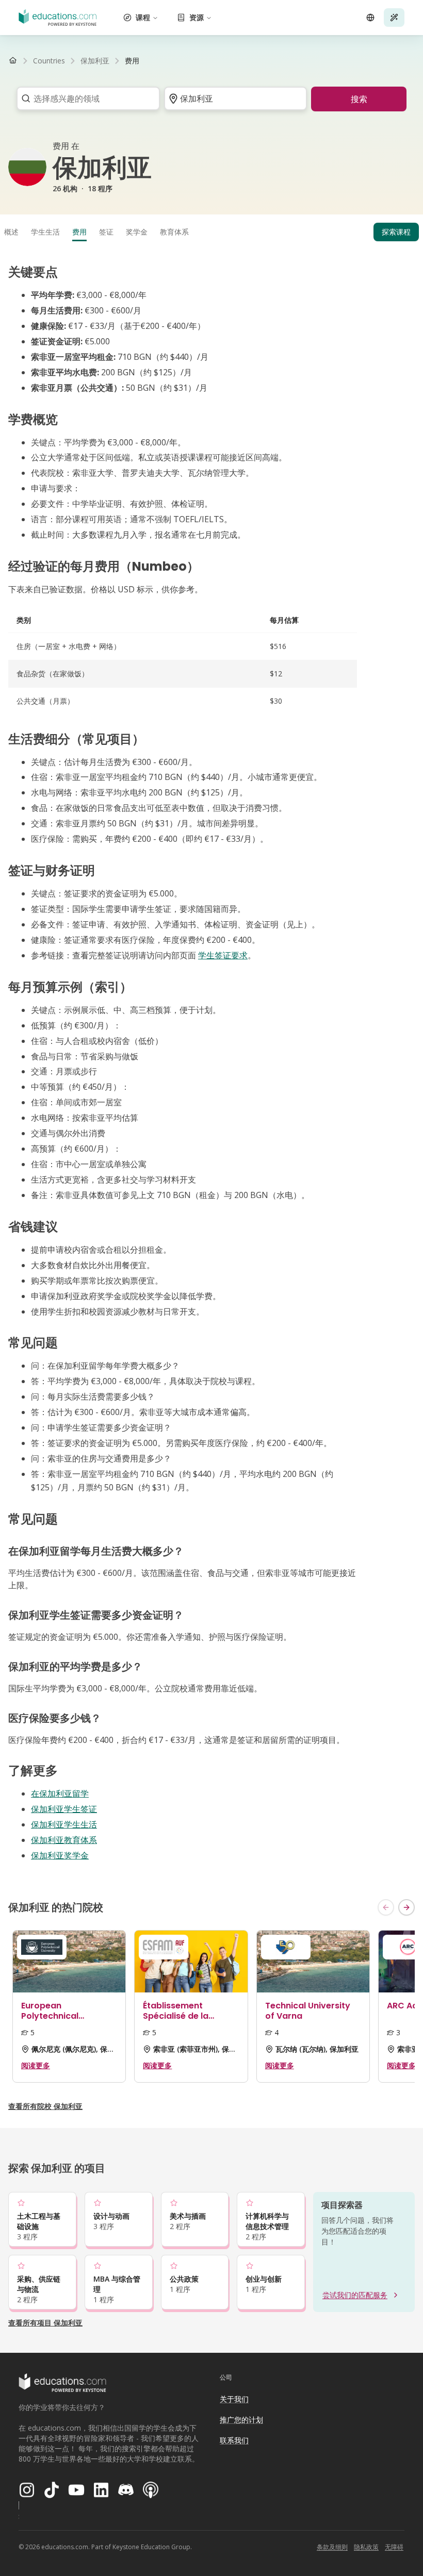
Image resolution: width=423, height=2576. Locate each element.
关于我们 (234, 2399)
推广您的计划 (241, 2420)
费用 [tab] (79, 232)
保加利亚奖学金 (60, 1855)
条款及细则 (332, 2547)
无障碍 (394, 2547)
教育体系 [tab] (174, 232)
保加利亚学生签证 (64, 1809)
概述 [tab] (11, 232)
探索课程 (396, 232)
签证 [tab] (106, 232)
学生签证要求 (223, 955)
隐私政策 (366, 2547)
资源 (197, 17)
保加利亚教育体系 (64, 1840)
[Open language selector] (370, 18)
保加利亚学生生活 (64, 1824)
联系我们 (234, 2440)
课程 (143, 17)
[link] (132, 61)
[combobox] (85, 98)
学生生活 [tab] (45, 232)
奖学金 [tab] (137, 232)
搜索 (359, 99)
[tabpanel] (211, 1063)
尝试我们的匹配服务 (355, 2295)
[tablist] (211, 232)
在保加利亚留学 (60, 1793)
